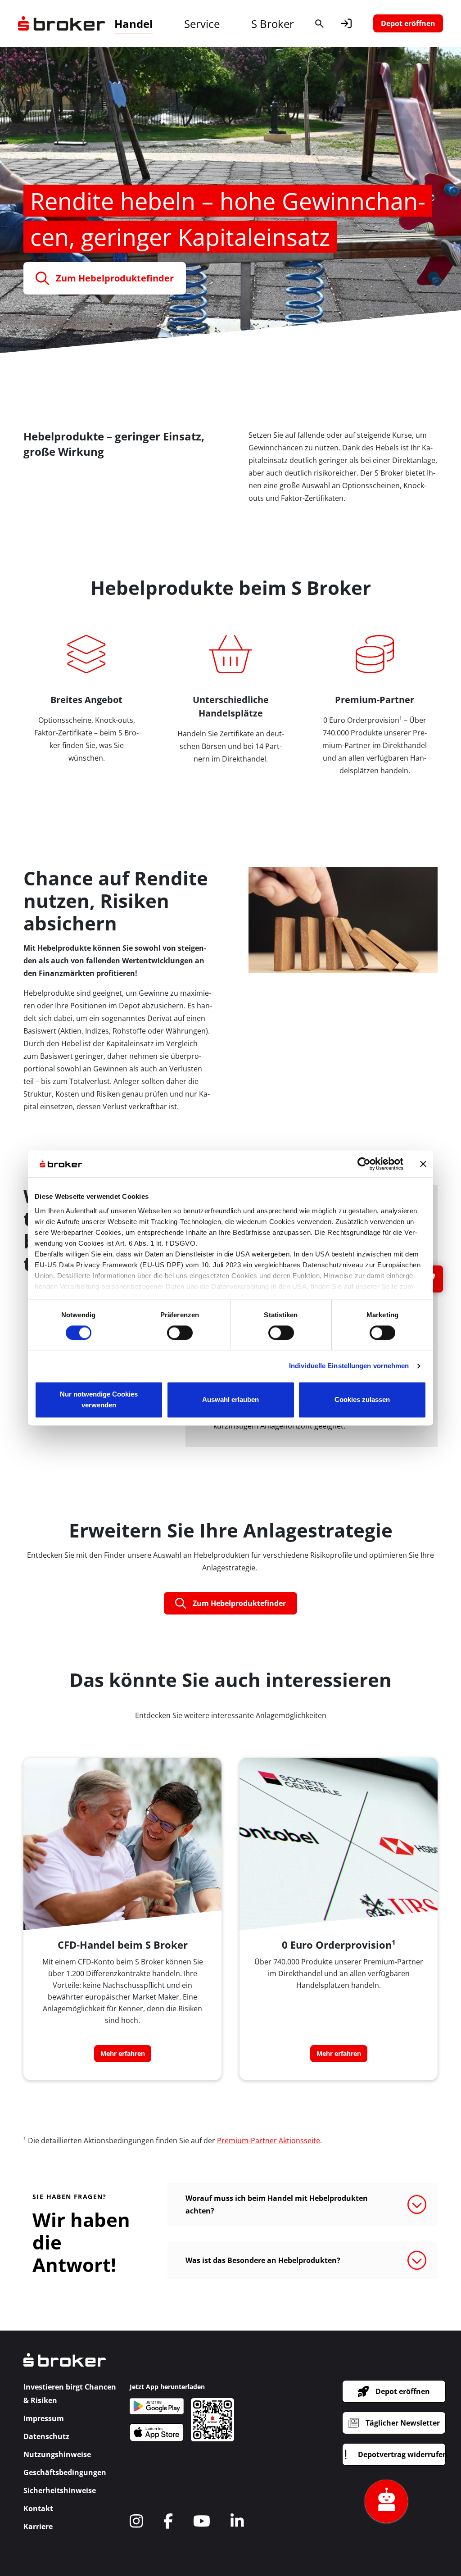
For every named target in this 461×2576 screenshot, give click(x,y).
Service (202, 24)
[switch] (180, 1333)
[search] (319, 23)
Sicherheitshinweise (60, 2490)
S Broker (273, 24)
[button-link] (346, 23)
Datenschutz (46, 2436)
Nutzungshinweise (57, 2454)
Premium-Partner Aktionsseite (269, 2141)
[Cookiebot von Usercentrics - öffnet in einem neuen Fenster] (364, 1164)
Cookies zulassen (362, 1400)
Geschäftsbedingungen (65, 2472)
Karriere (38, 2526)
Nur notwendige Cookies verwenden (99, 1400)
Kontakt (38, 2508)
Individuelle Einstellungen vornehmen (349, 1366)
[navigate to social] (136, 2521)
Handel (133, 24)
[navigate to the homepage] (62, 23)
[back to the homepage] (65, 2366)
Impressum (44, 2418)
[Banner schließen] (423, 1164)
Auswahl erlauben (230, 1400)
